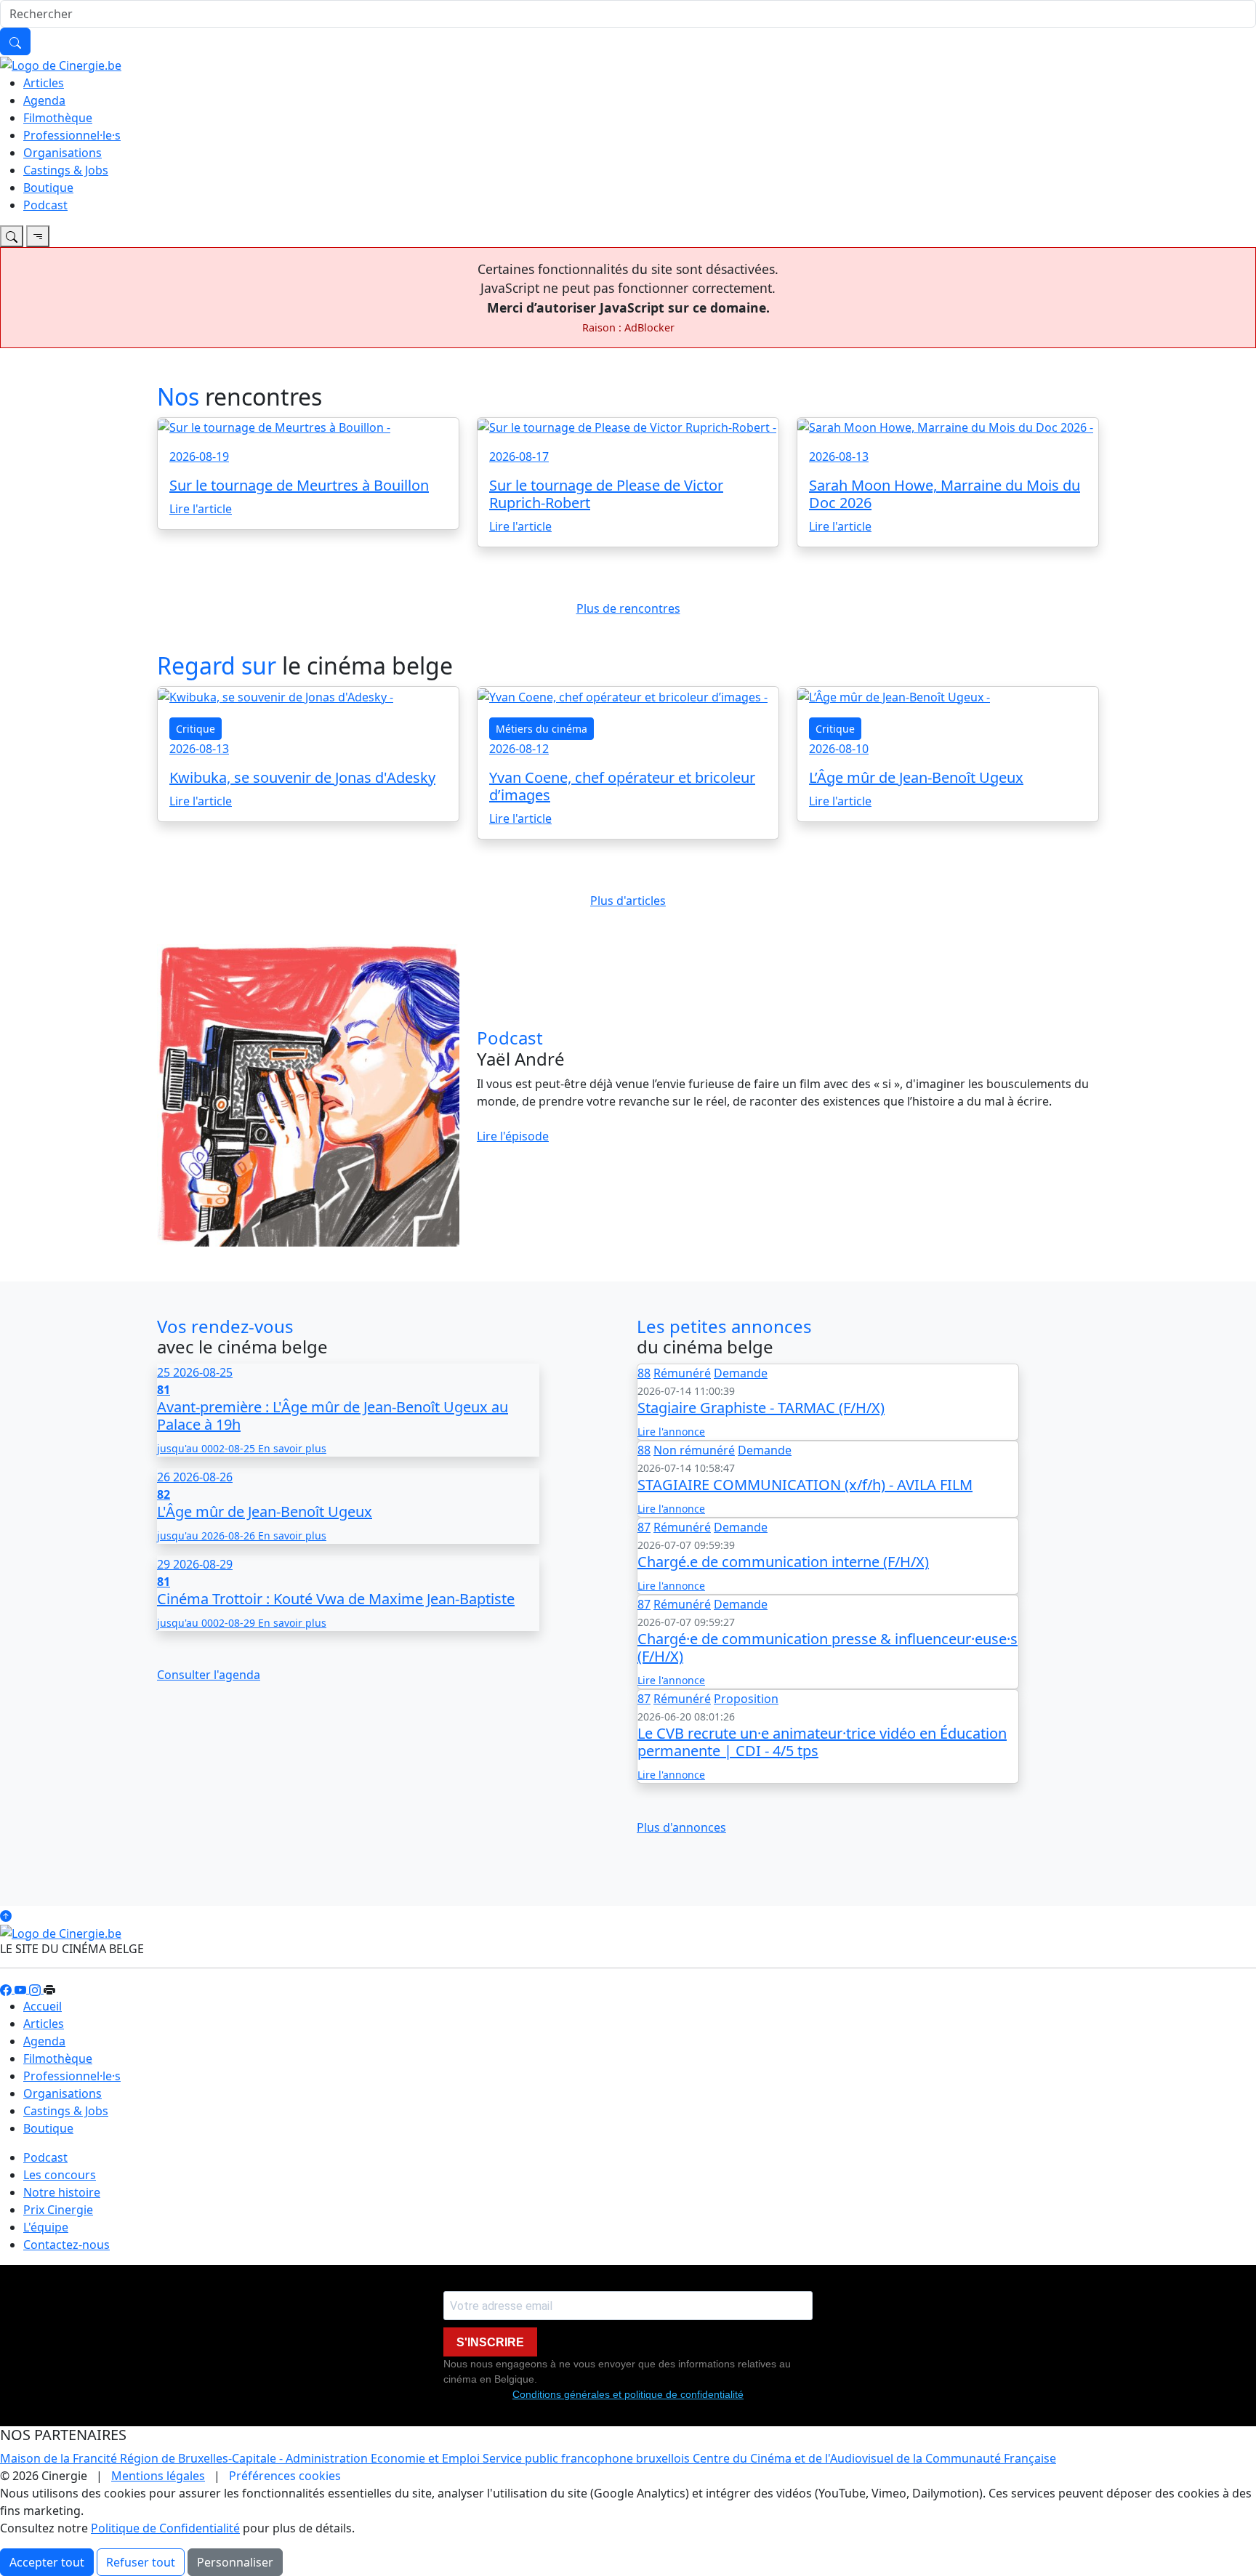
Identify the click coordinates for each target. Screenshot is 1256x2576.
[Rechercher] (15, 41)
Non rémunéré (694, 1450)
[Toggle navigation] (12, 236)
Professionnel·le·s (72, 135)
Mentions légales (158, 2476)
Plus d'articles (628, 901)
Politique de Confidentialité (165, 2528)
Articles (44, 83)
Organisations (63, 153)
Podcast (45, 205)
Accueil (43, 2006)
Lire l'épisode (513, 1136)
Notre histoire (62, 2192)
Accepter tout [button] (47, 2562)
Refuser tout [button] (141, 2562)
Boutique (48, 188)
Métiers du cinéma (542, 729)
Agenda (44, 100)
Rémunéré (682, 1373)
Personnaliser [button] (235, 2562)
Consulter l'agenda (209, 1675)
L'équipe (46, 2227)
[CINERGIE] (61, 64)
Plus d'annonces (681, 1827)
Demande (741, 1373)
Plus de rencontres (628, 608)
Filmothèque (58, 118)
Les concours (60, 2175)
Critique (196, 729)
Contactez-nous (67, 2245)
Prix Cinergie (58, 2210)
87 (644, 1527)
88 (644, 1373)
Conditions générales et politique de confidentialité (628, 2394)
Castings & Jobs (66, 170)
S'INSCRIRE (490, 2342)
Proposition (746, 1699)
